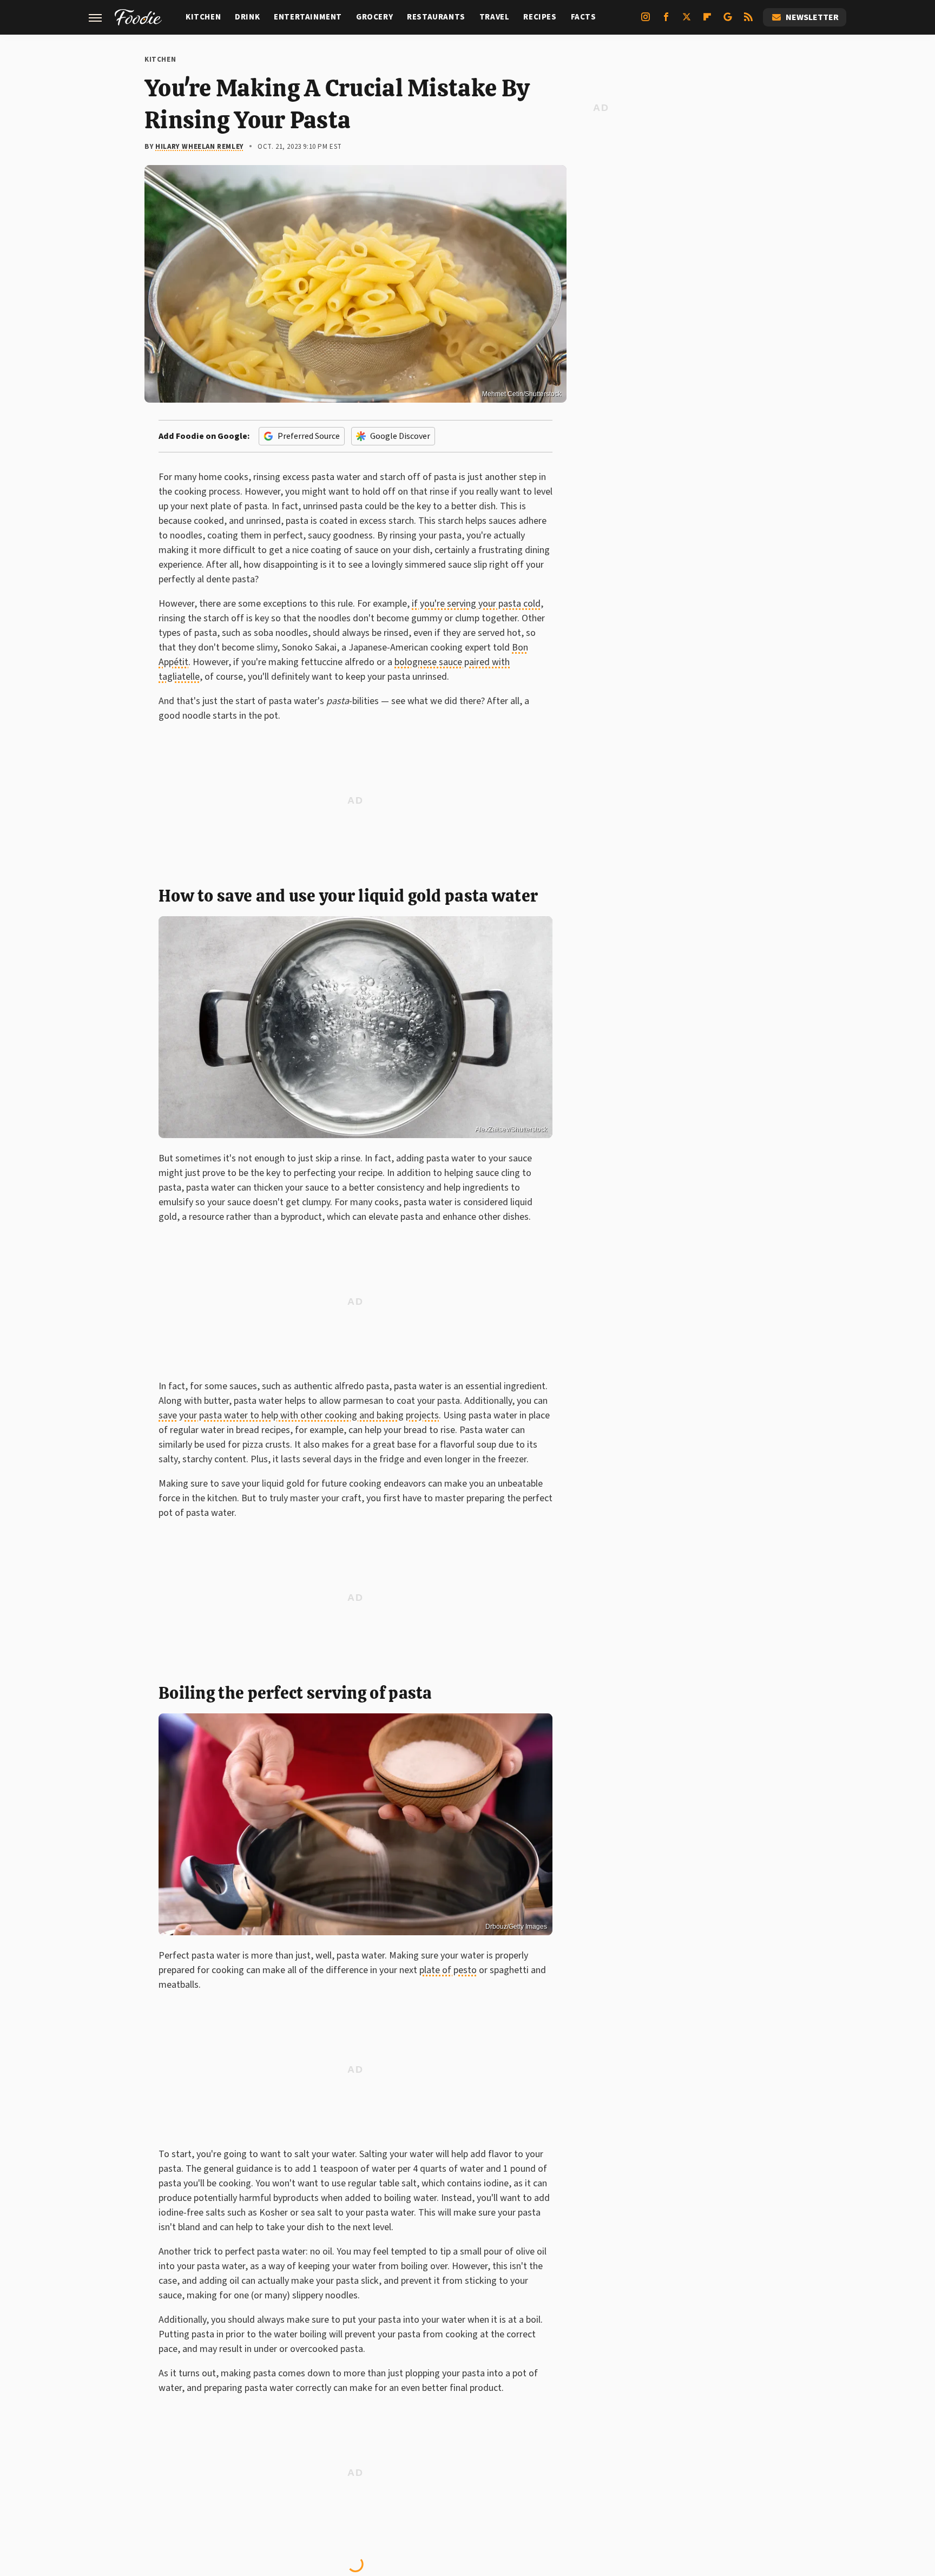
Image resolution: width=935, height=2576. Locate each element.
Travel (495, 17)
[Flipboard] (707, 21)
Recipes (540, 17)
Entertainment (308, 17)
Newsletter (812, 17)
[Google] (728, 21)
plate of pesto (448, 1970)
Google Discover (400, 436)
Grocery (374, 17)
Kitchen (203, 17)
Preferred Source (309, 436)
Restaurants (436, 17)
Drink (247, 17)
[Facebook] (666, 21)
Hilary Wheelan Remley (200, 147)
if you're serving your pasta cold (476, 604)
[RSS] (748, 21)
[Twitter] (687, 21)
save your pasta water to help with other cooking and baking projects (299, 1415)
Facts (584, 17)
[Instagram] (646, 21)
